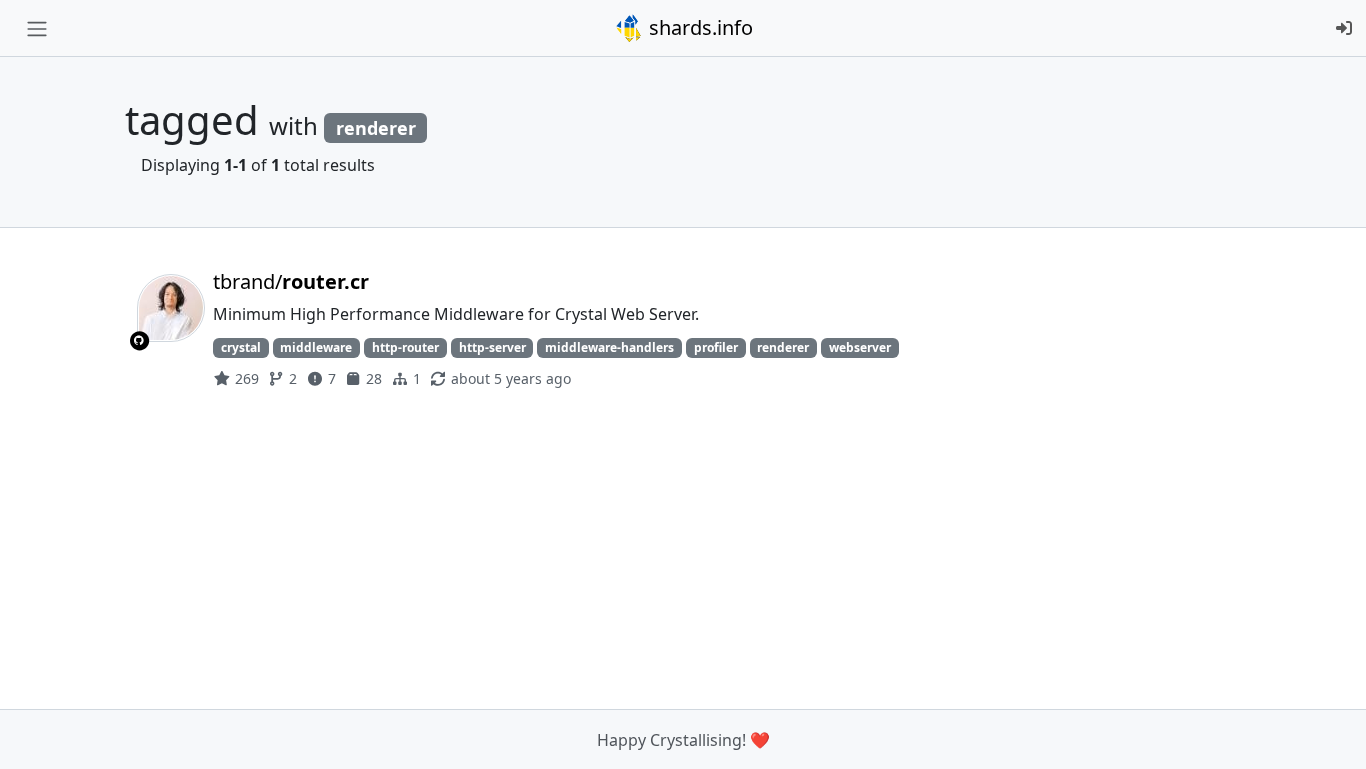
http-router (405, 347)
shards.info (698, 27)
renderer (783, 347)
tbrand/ (291, 281)
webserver (860, 347)
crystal (241, 347)
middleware (316, 347)
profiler (716, 347)
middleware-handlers (609, 347)
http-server (492, 347)
